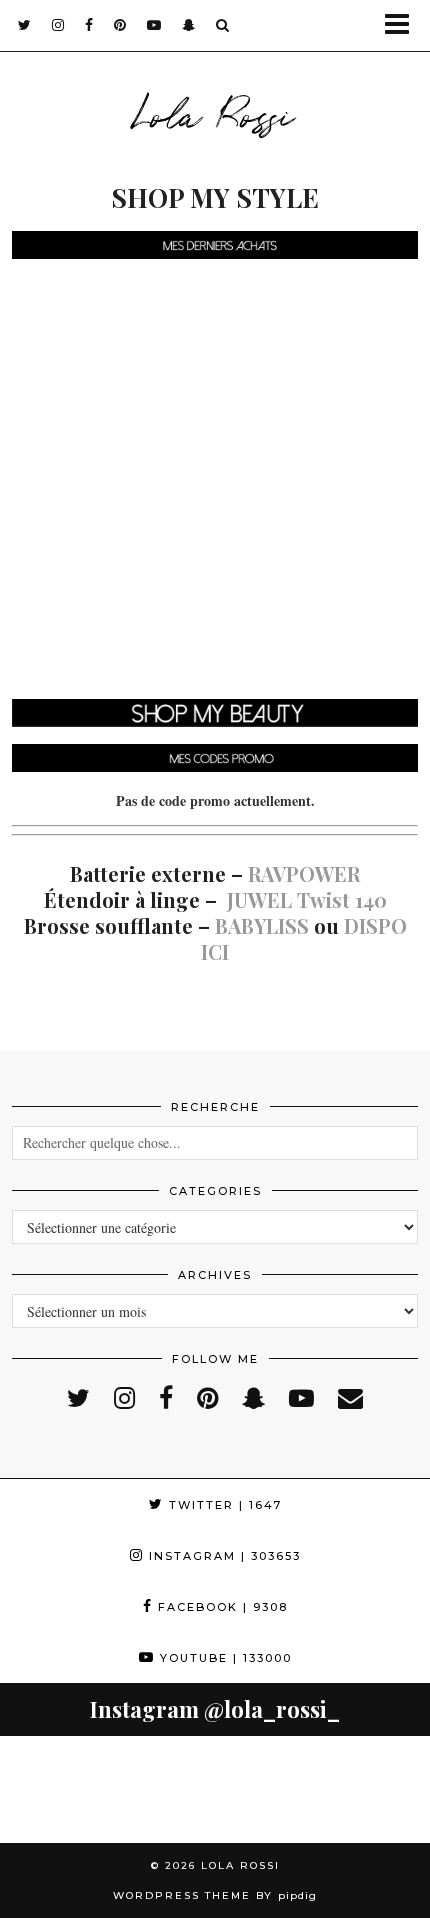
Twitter (223, 1505)
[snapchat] (189, 25)
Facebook (220, 1607)
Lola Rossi (215, 112)
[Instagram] (54, 1790)
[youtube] (154, 25)
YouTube (223, 1658)
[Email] (350, 1397)
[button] (403, 25)
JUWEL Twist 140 (307, 899)
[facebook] (89, 25)
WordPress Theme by (215, 1895)
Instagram (222, 1556)
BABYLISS (262, 925)
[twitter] (25, 25)
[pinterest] (120, 25)
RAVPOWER (304, 873)
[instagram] (58, 25)
